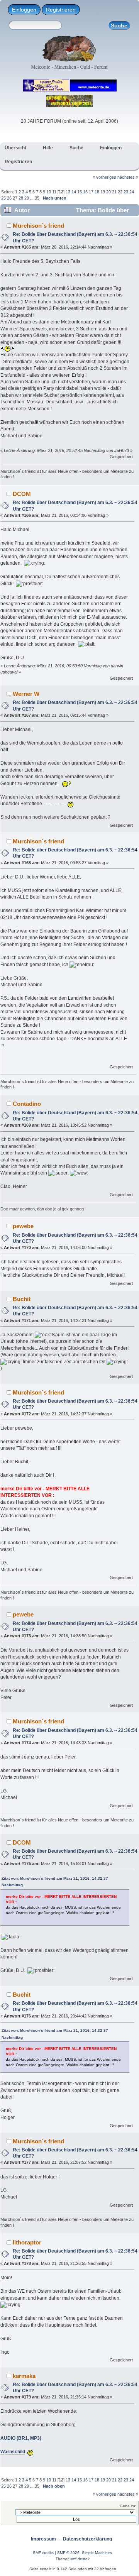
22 (120, 192)
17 (91, 192)
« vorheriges (104, 177)
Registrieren (61, 10)
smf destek (80, 2559)
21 (114, 192)
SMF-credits (43, 2553)
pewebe (23, 1226)
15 (80, 192)
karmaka (24, 2376)
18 (97, 192)
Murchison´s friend (38, 226)
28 (21, 198)
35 (37, 198)
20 (108, 192)
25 (3, 198)
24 (132, 192)
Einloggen (24, 10)
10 (49, 192)
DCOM (22, 494)
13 (68, 192)
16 (85, 192)
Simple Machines (97, 2553)
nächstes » (128, 177)
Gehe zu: (128, 2506)
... (32, 198)
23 (126, 192)
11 (54, 192)
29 (27, 198)
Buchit (22, 1299)
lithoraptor (27, 2242)
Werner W (26, 694)
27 (15, 198)
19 (103, 192)
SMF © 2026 (68, 2553)
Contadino (27, 1104)
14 (74, 192)
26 (9, 198)
